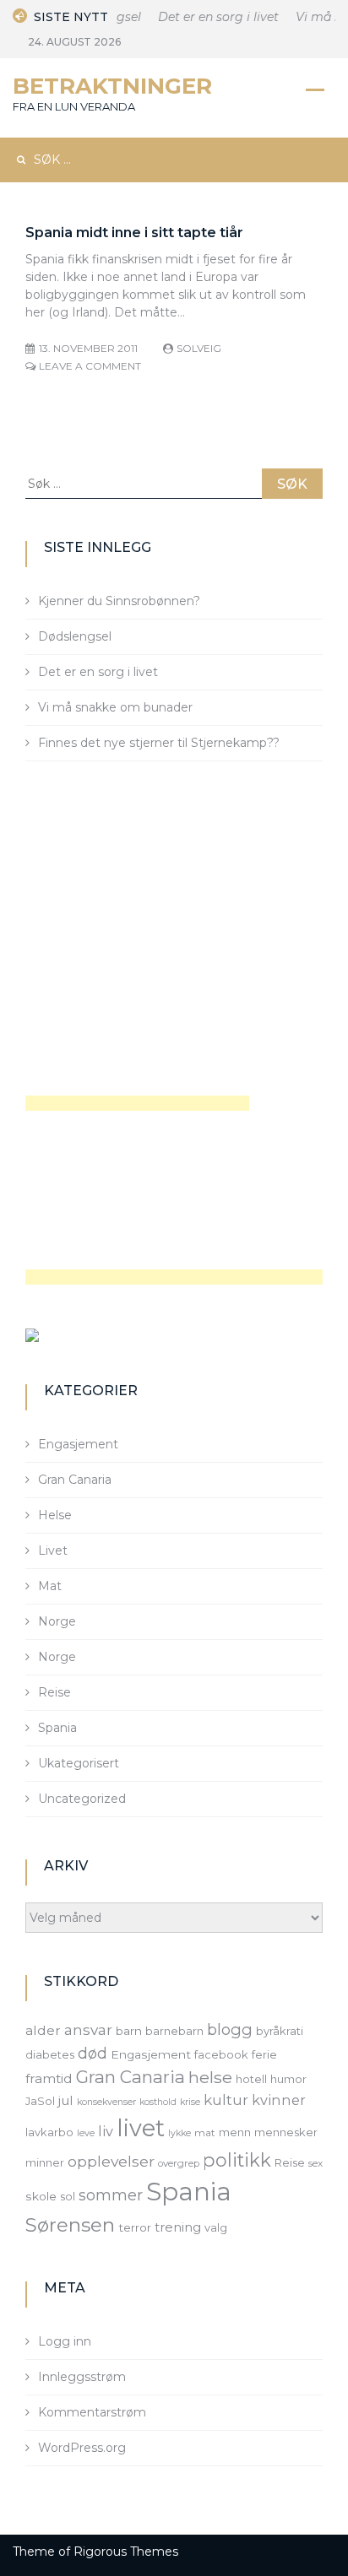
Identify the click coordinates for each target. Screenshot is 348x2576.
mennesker (286, 2132)
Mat (50, 1586)
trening (178, 2227)
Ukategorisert (79, 1763)
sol (68, 2196)
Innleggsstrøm (82, 2377)
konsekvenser (106, 2102)
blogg (230, 2029)
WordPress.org (82, 2448)
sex (315, 2163)
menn (235, 2132)
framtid (49, 2078)
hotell (251, 2079)
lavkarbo (49, 2132)
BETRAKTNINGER (112, 86)
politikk (237, 2160)
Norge (57, 1621)
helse (210, 2077)
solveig (199, 348)
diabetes (50, 2054)
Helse (55, 1515)
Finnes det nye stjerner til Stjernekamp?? (159, 743)
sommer (111, 2195)
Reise (54, 1692)
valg (216, 2227)
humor (288, 2079)
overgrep (179, 2163)
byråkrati (280, 2031)
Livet (53, 1550)
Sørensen (70, 2225)
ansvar (88, 2030)
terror (135, 2227)
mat (205, 2133)
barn (129, 2031)
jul (66, 2100)
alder (43, 2030)
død (92, 2053)
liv (106, 2131)
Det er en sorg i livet (213, 17)
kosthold (158, 2102)
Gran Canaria (75, 1480)
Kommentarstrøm (92, 2412)
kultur (226, 2100)
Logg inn (65, 2341)
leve (86, 2133)
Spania (57, 1728)
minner (45, 2162)
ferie (264, 2054)
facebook (221, 2054)
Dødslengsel (75, 636)
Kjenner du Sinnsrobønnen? (119, 601)
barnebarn (174, 2031)
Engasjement (78, 1444)
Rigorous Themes (126, 2552)
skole (41, 2196)
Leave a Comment (90, 366)
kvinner (279, 2100)
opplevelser (111, 2161)
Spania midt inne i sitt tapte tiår (134, 233)
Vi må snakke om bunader (115, 707)
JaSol (40, 2101)
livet (141, 2128)
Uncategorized (82, 1799)
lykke (179, 2133)
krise (190, 2102)
